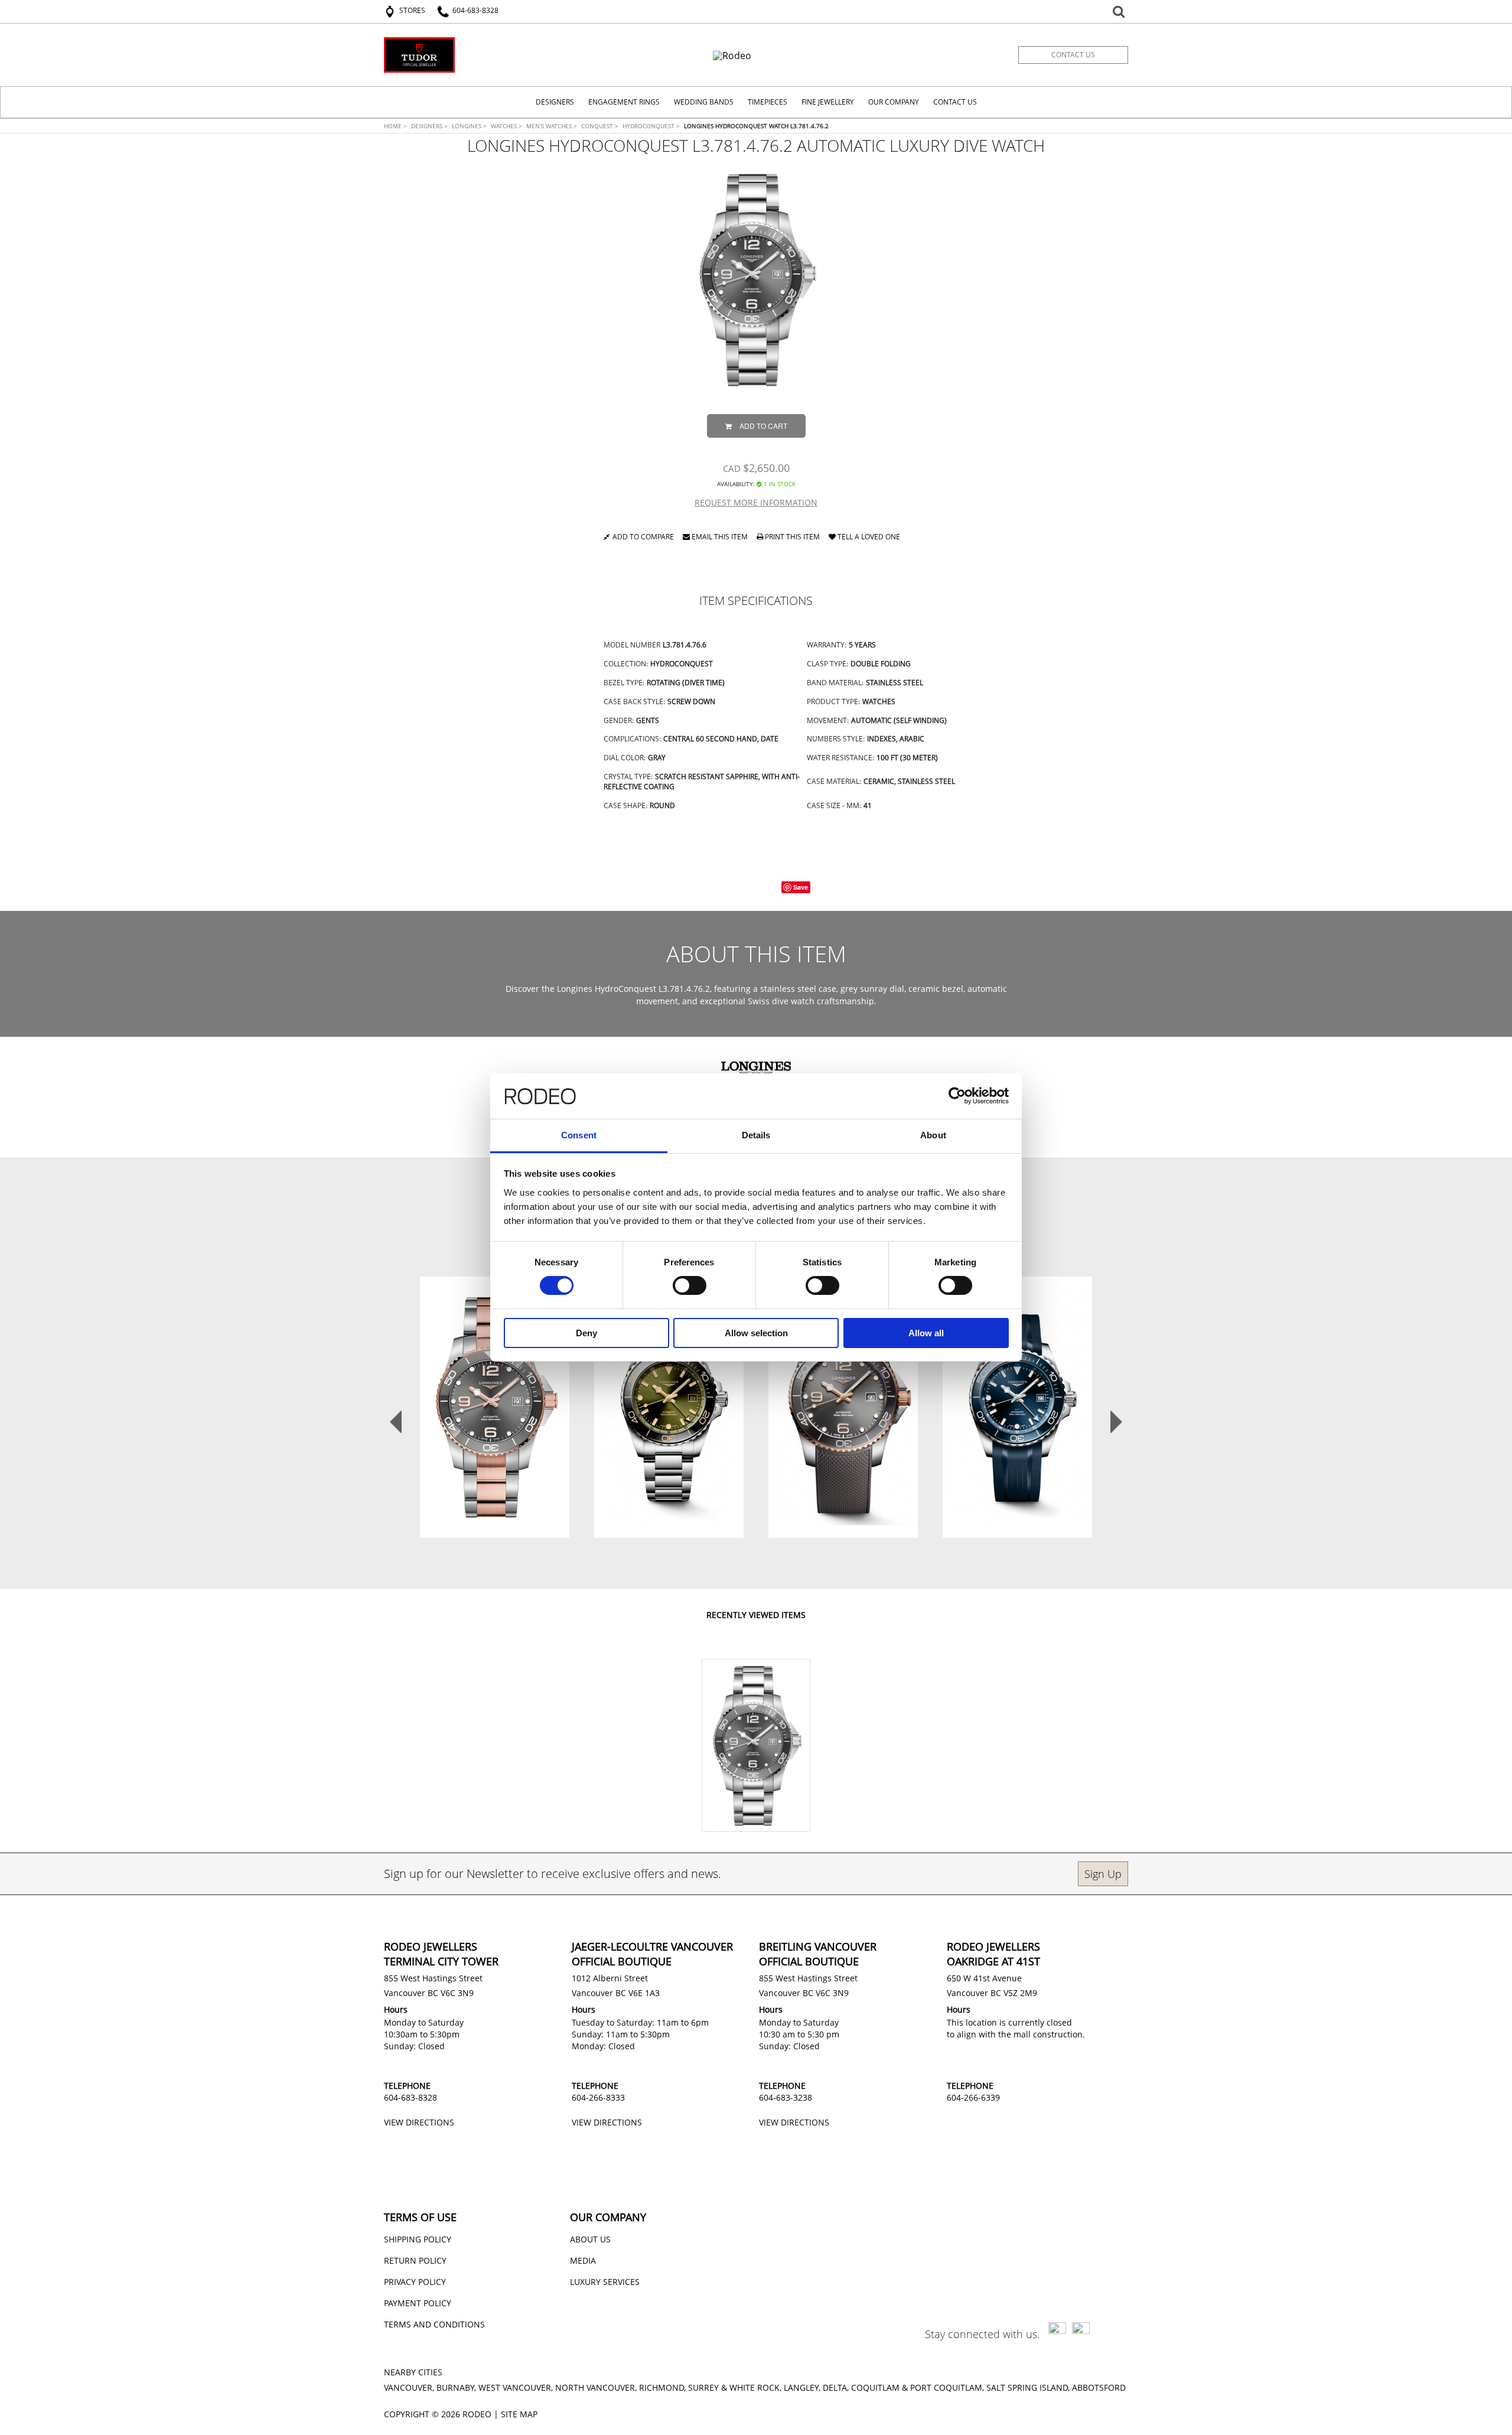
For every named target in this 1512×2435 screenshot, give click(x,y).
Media (583, 2260)
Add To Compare (500, 1444)
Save (801, 887)
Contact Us (955, 102)
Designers (429, 126)
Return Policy (415, 2260)
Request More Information (756, 502)
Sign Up (1103, 1874)
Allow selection (756, 1333)
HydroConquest (651, 126)
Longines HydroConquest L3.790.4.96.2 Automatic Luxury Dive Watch (1017, 1381)
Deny (586, 1333)
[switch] (690, 1285)
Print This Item (791, 538)
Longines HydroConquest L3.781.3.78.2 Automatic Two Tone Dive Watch (495, 1381)
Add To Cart (763, 426)
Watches (506, 126)
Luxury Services (605, 2282)
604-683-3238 (786, 2097)
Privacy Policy (415, 2282)
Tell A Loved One (868, 538)
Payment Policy (418, 2303)
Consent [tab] (579, 1135)
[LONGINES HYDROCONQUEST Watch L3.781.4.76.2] (756, 280)
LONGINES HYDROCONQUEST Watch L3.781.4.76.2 (756, 126)
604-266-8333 (598, 2097)
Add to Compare (643, 538)
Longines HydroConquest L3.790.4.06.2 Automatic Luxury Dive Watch (669, 1381)
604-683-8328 (410, 2097)
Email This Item (719, 538)
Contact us (1073, 55)
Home (395, 126)
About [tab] (933, 1135)
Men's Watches (552, 126)
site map (519, 2414)
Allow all (926, 1333)
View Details (495, 1414)
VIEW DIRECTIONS (419, 2122)
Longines (469, 126)
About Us (590, 2239)
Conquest (600, 126)
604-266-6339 (973, 2097)
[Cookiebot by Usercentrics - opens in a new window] (957, 1096)
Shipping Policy (418, 2239)
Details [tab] (756, 1135)
